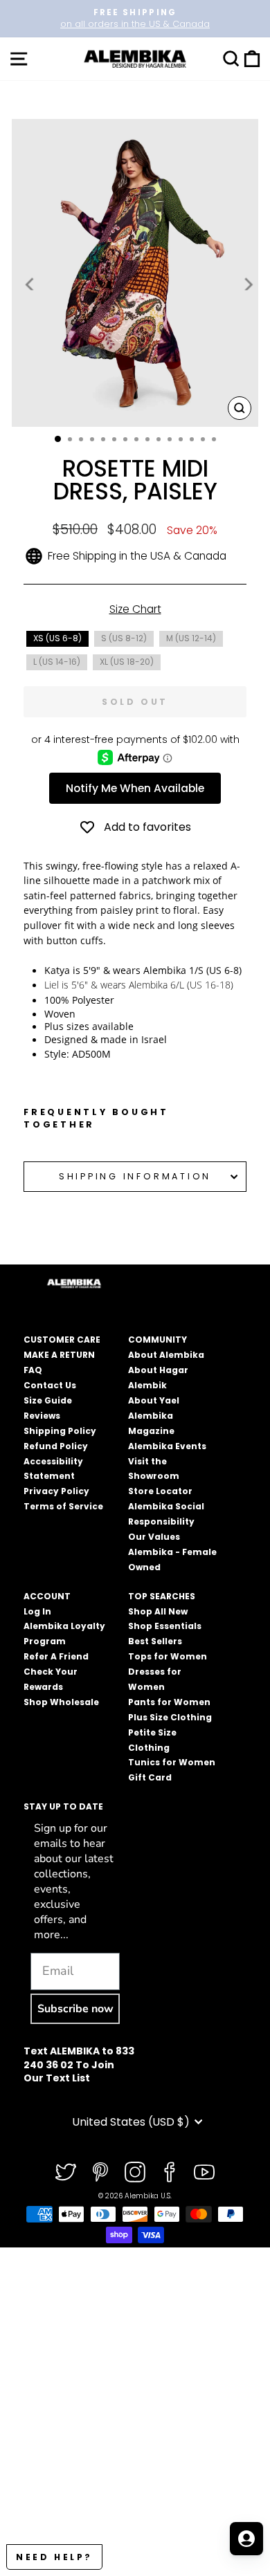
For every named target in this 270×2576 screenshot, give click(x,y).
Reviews (42, 1416)
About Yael (154, 1400)
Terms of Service (63, 1506)
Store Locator (160, 1491)
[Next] (247, 284)
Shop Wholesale (61, 1702)
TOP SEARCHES (162, 1596)
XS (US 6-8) (57, 638)
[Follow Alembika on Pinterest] (100, 2172)
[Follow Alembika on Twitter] (66, 2172)
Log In (37, 1611)
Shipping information (135, 1176)
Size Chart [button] (135, 609)
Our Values (154, 1537)
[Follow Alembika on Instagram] (135, 2172)
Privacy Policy (56, 1491)
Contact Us (50, 1385)
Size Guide (48, 1400)
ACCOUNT (47, 1596)
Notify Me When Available (135, 788)
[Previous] (30, 284)
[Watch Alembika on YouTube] (204, 2172)
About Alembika (166, 1355)
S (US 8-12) (124, 638)
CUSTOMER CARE (62, 1340)
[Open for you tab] (246, 2539)
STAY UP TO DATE (63, 1806)
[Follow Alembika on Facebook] (170, 2172)
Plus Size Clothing (170, 1717)
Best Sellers (155, 1641)
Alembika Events (167, 1446)
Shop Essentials (165, 1626)
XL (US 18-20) (127, 662)
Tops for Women (168, 1656)
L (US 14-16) (57, 662)
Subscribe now (75, 2009)
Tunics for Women (172, 1762)
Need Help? (54, 2557)
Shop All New (158, 1611)
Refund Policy (56, 1446)
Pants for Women (169, 1702)
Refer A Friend (56, 1656)
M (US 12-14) (191, 638)
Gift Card (150, 1777)
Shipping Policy (60, 1431)
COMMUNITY (157, 1340)
